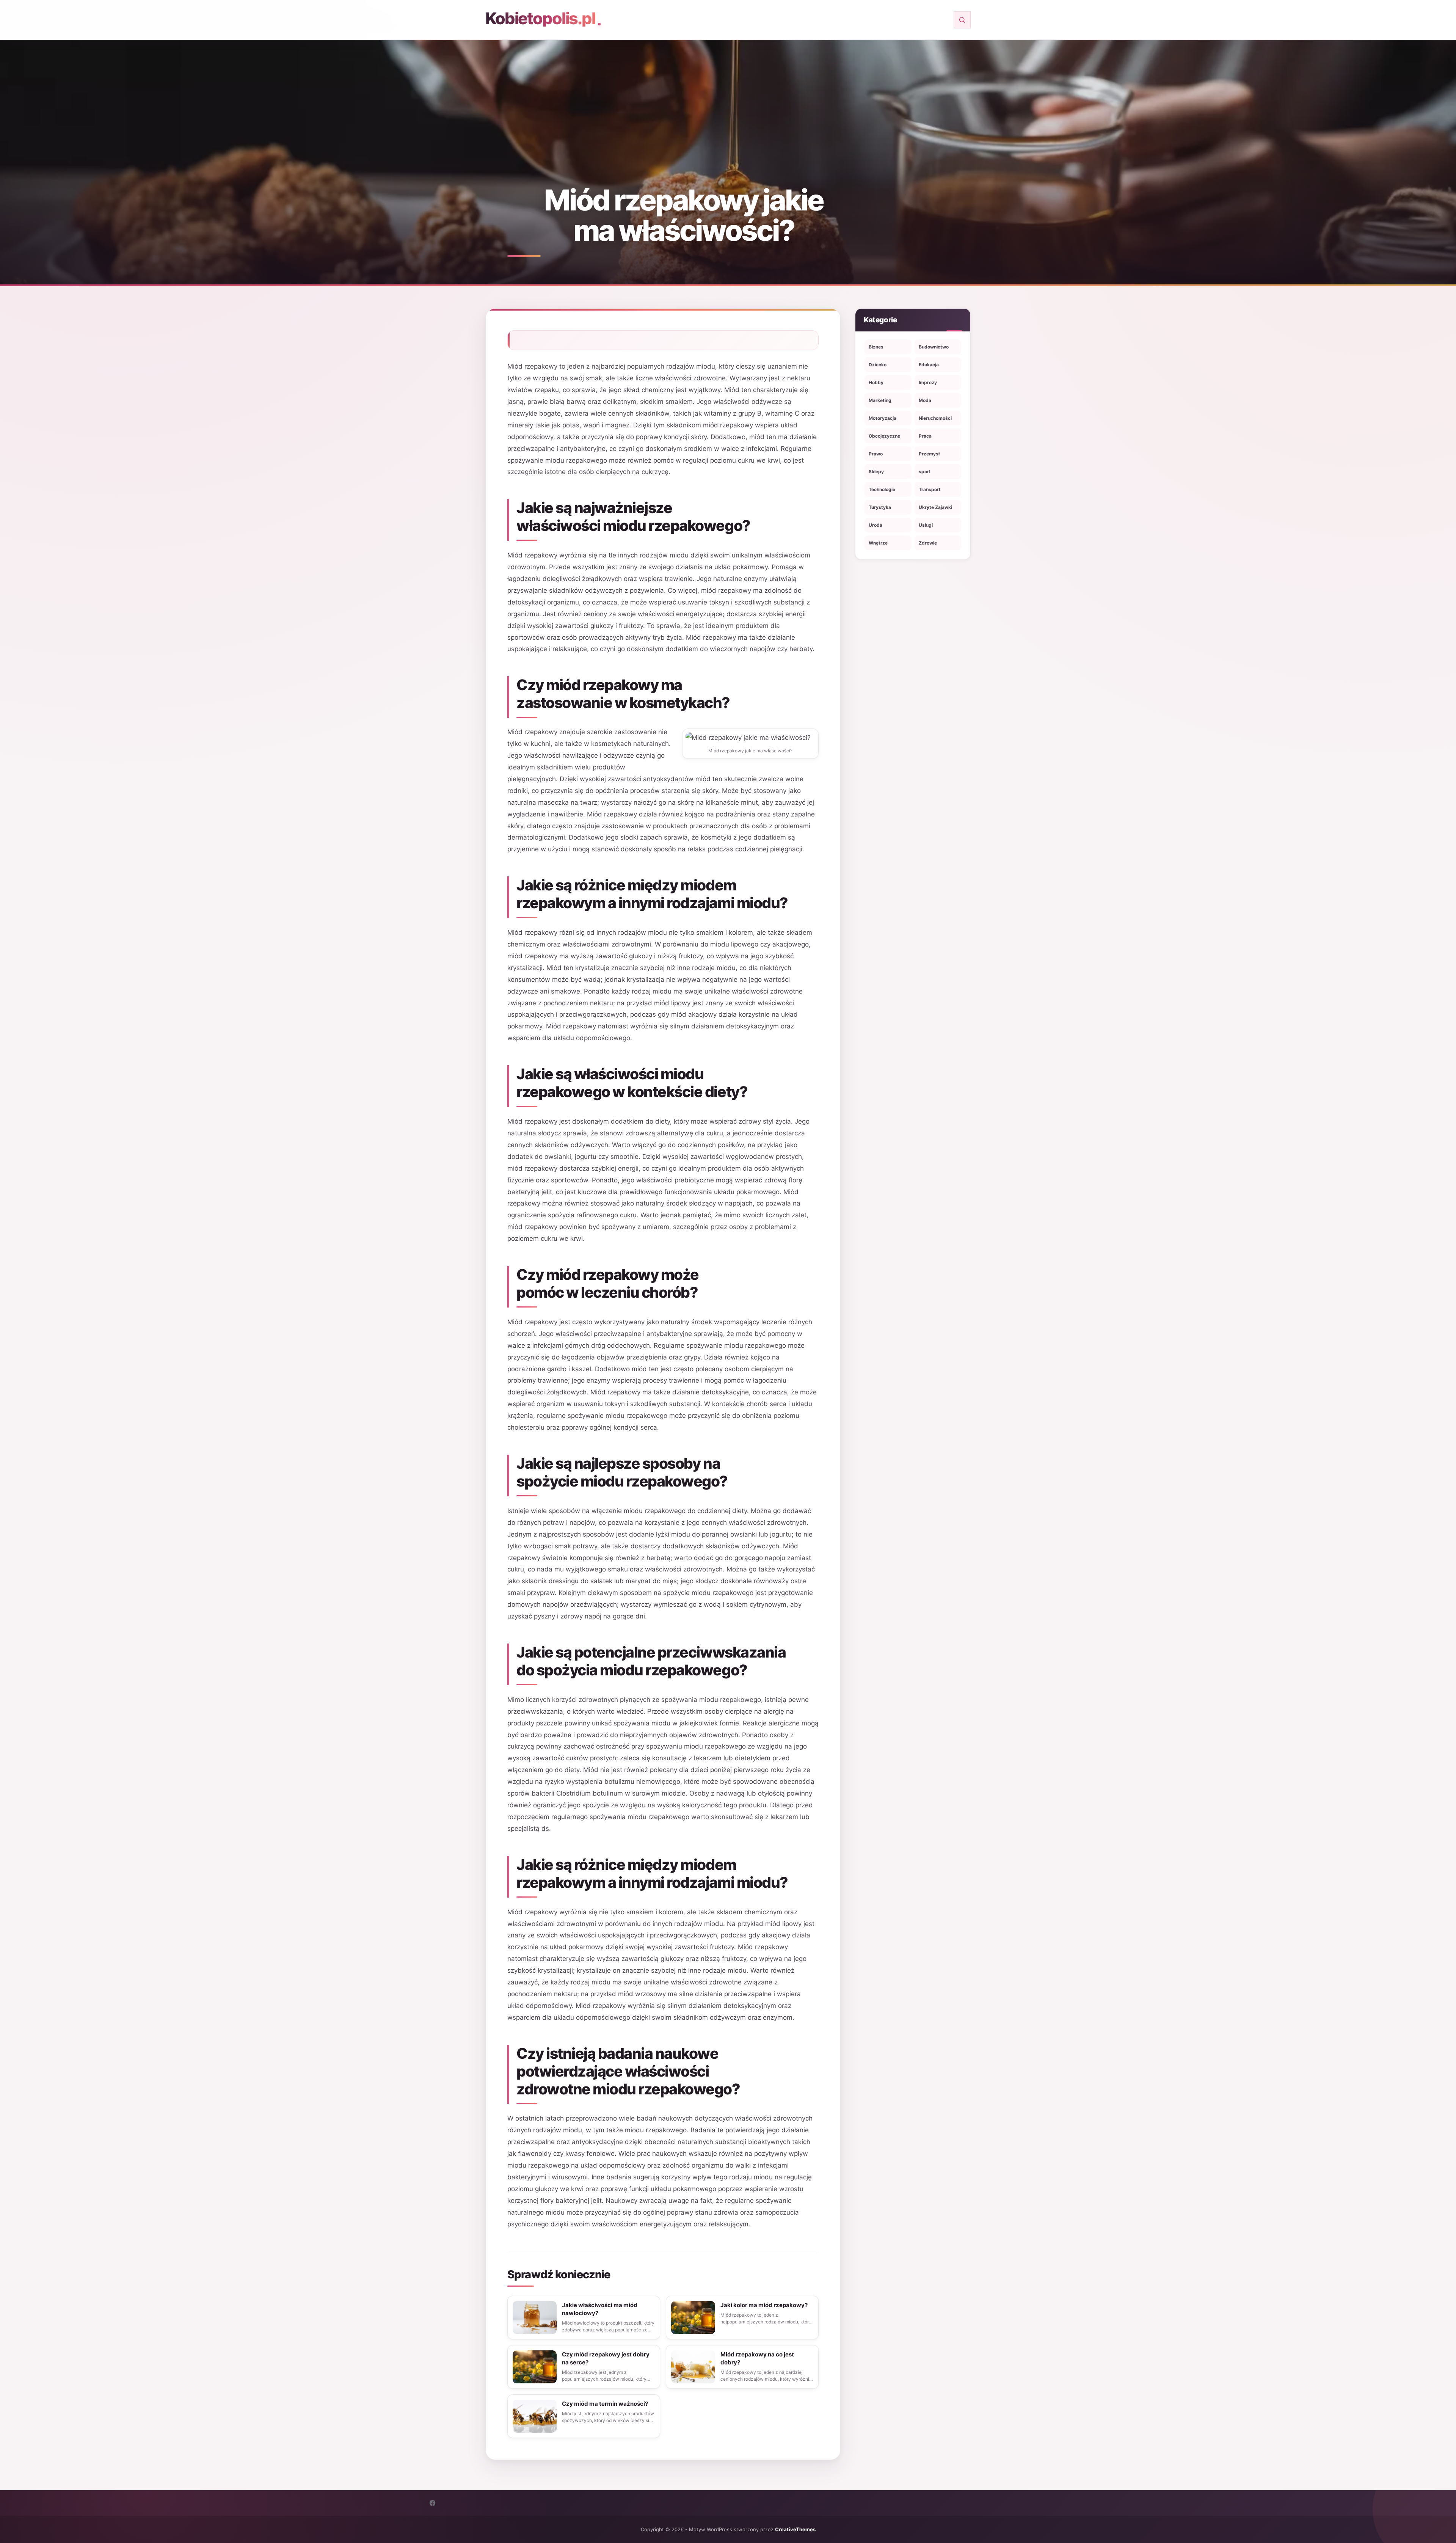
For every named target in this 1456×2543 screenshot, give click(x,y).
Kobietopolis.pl (540, 18)
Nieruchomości (935, 418)
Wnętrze (878, 543)
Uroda (875, 525)
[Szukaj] (962, 20)
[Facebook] (432, 2503)
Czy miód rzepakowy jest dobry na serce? (606, 2358)
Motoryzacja (883, 418)
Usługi (926, 525)
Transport (930, 489)
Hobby (876, 382)
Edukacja (929, 365)
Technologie (882, 489)
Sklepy (876, 472)
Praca (925, 436)
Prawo (876, 454)
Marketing (880, 400)
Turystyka (880, 507)
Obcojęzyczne (884, 436)
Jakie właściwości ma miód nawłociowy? (600, 2309)
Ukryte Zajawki (935, 507)
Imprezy (928, 382)
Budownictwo (934, 347)
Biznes (876, 347)
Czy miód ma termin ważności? (605, 2404)
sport (925, 472)
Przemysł (929, 454)
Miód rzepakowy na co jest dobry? (757, 2358)
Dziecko (878, 365)
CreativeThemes (795, 2529)
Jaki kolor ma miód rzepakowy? (764, 2305)
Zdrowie (928, 543)
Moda (925, 400)
